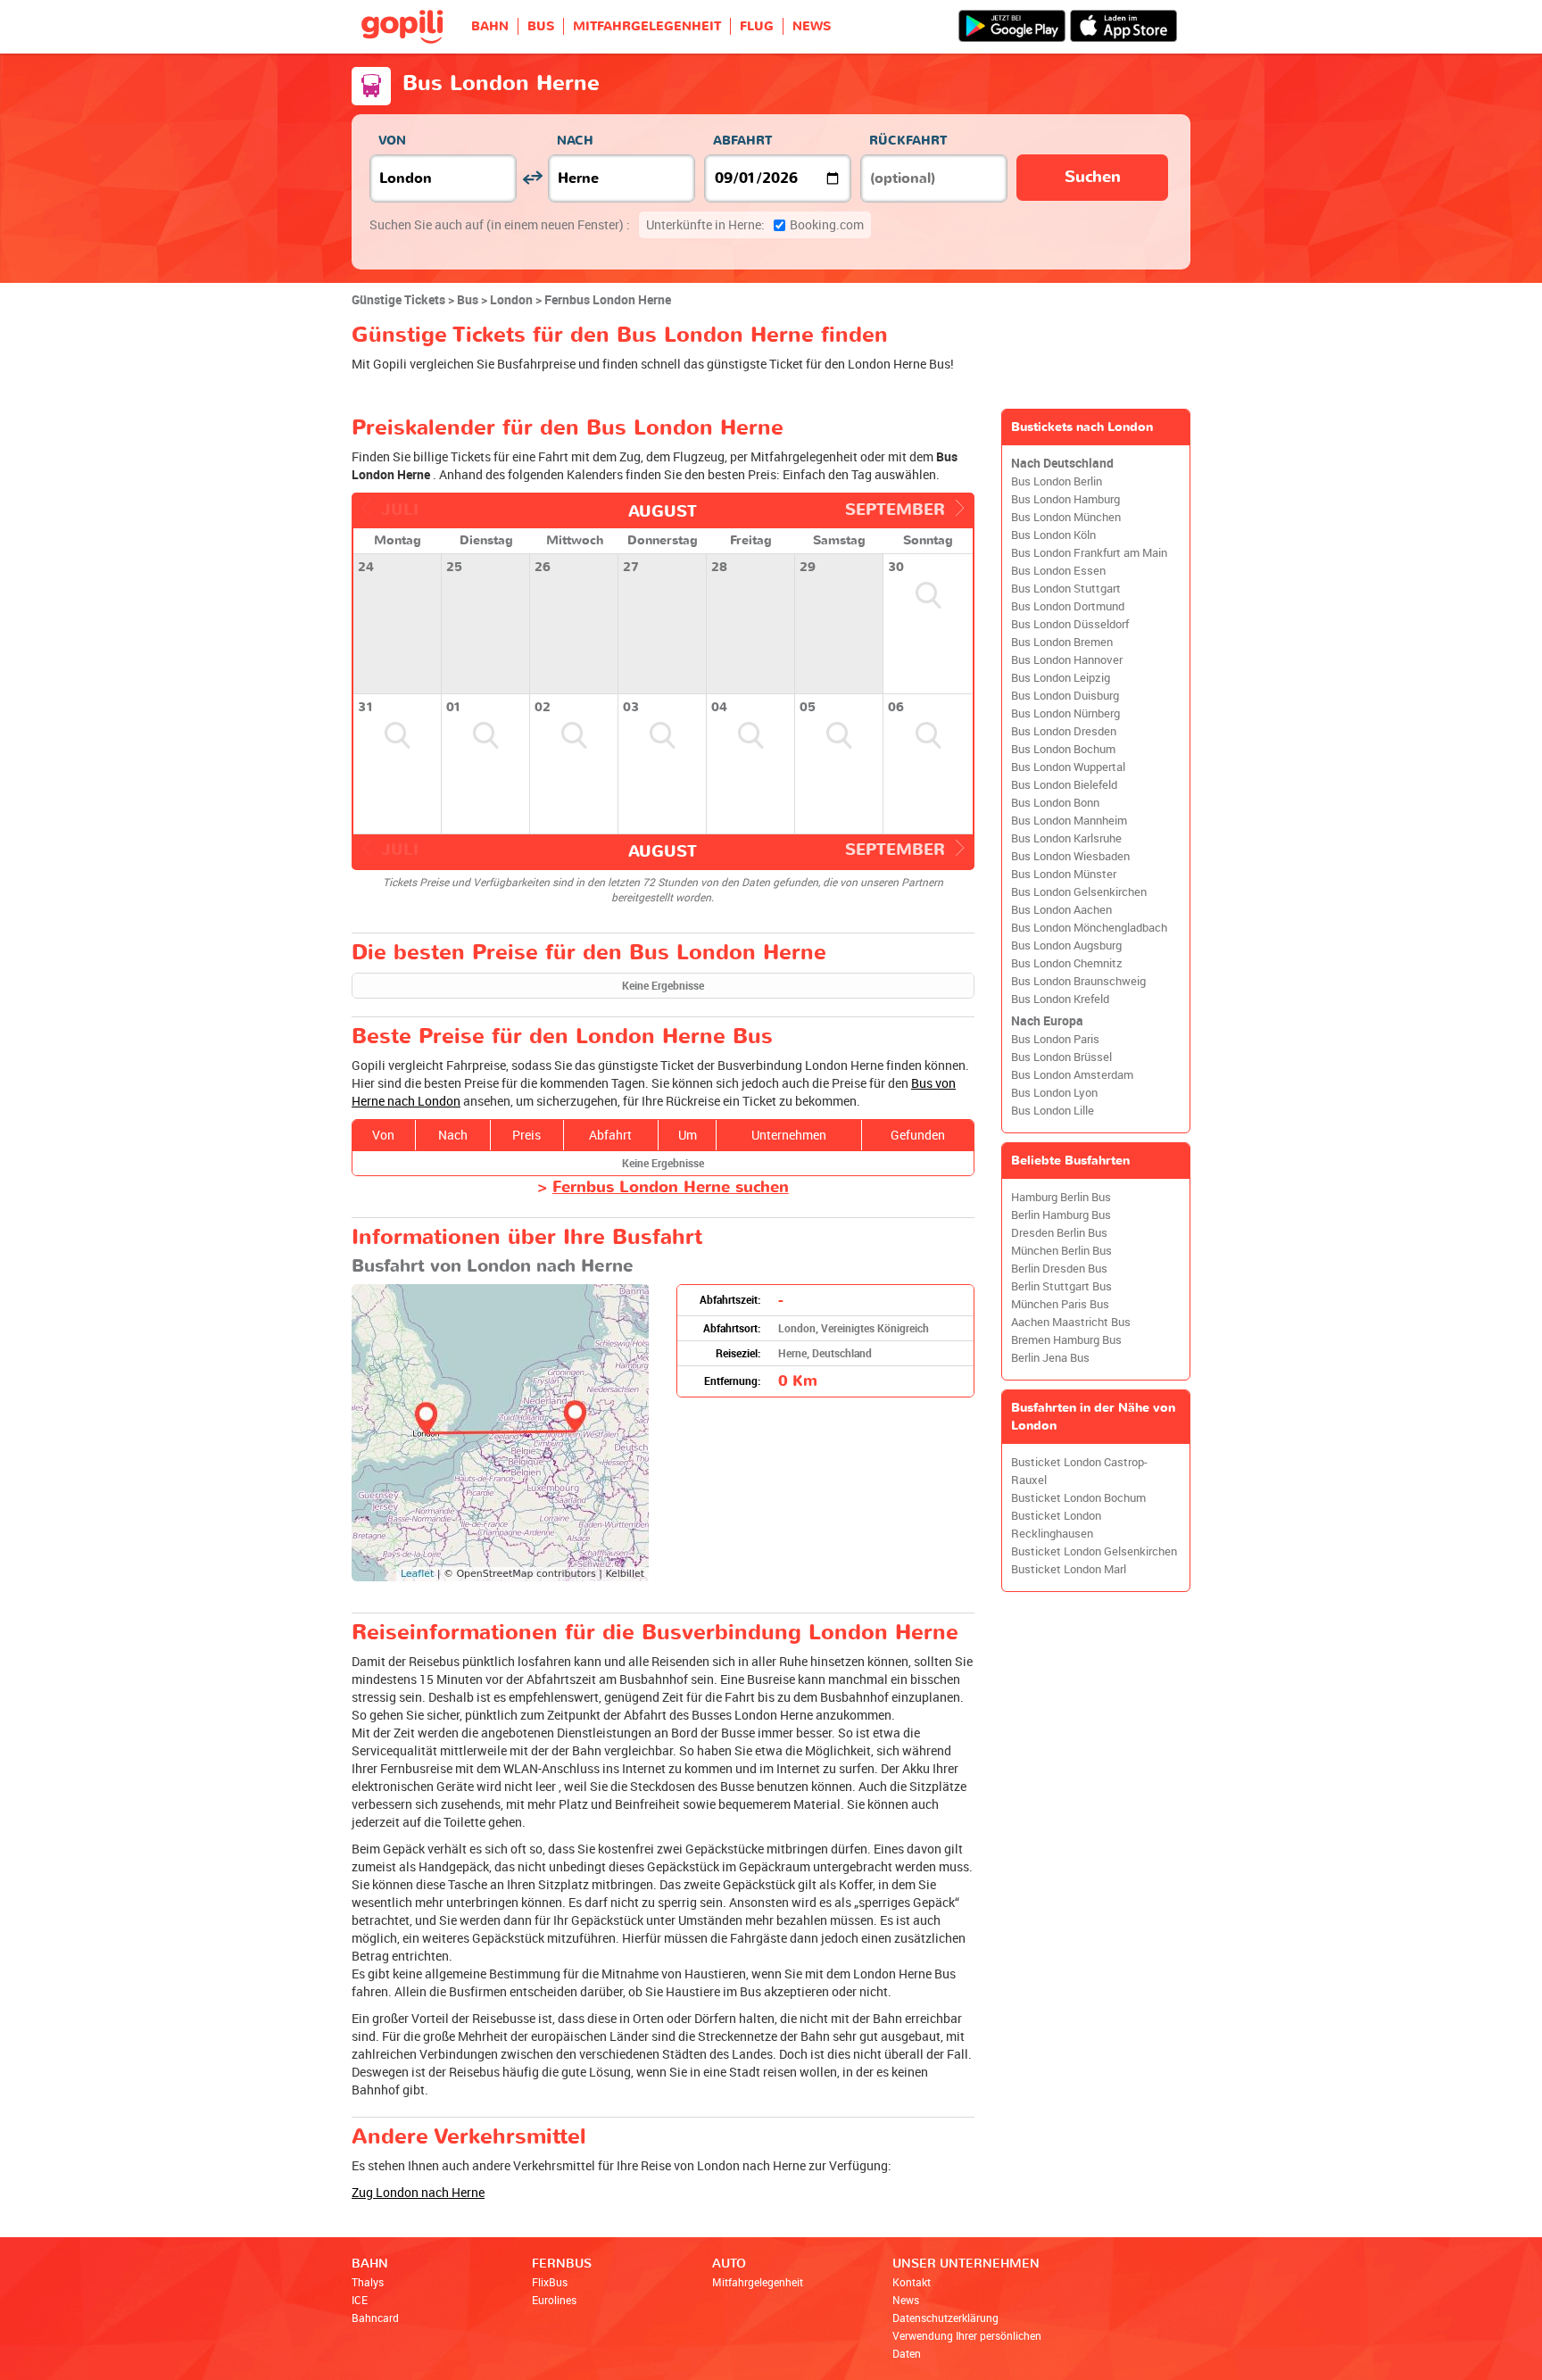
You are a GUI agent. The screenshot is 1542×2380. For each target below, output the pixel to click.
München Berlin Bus (1061, 1251)
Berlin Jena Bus (1050, 1358)
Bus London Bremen (1062, 642)
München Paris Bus (1060, 1304)
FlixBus (550, 2282)
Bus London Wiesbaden (1070, 856)
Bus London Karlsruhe (1066, 838)
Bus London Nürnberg (1065, 713)
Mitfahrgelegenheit (758, 2282)
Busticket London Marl (1069, 1569)
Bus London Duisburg (1065, 696)
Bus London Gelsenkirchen (1079, 892)
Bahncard (375, 2318)
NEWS (812, 26)
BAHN (490, 26)
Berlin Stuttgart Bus (1061, 1286)
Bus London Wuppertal (1068, 767)
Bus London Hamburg (1065, 499)
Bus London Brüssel (1061, 1057)
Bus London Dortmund (1068, 606)
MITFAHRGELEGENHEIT (647, 26)
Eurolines (554, 2300)
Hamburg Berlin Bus (1061, 1197)
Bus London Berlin (1057, 481)
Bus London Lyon (1054, 1093)
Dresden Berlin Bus (1059, 1233)
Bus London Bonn (1055, 803)
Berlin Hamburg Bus (1061, 1215)
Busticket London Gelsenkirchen (1094, 1551)
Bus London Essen (1058, 571)
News (906, 2300)
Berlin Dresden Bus (1059, 1269)
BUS (541, 26)
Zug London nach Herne (418, 2192)
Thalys (368, 2282)
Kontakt (912, 2282)
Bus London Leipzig (1061, 678)
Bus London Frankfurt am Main (1089, 553)
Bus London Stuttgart (1066, 589)
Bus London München (1066, 517)
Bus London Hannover (1067, 660)
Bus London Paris (1055, 1039)
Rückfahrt (908, 141)
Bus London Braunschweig (1078, 981)
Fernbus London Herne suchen (671, 1187)
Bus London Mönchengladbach (1089, 928)
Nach (575, 141)
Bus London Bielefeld (1064, 785)
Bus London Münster (1064, 874)
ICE (360, 2300)
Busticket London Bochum (1078, 1498)
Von (392, 141)
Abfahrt (742, 141)
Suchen (1093, 177)
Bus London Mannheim (1069, 821)
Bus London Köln (1053, 535)
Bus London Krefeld (1060, 999)
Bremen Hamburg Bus (1066, 1340)
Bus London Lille (1053, 1111)
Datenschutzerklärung (945, 2318)
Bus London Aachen (1061, 910)
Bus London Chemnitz (1067, 963)
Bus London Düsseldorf (1070, 624)
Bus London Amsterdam (1072, 1075)
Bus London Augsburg (1066, 945)
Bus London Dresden (1064, 731)
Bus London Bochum (1063, 749)
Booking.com (755, 224)
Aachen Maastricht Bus (1071, 1322)
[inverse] (532, 178)
